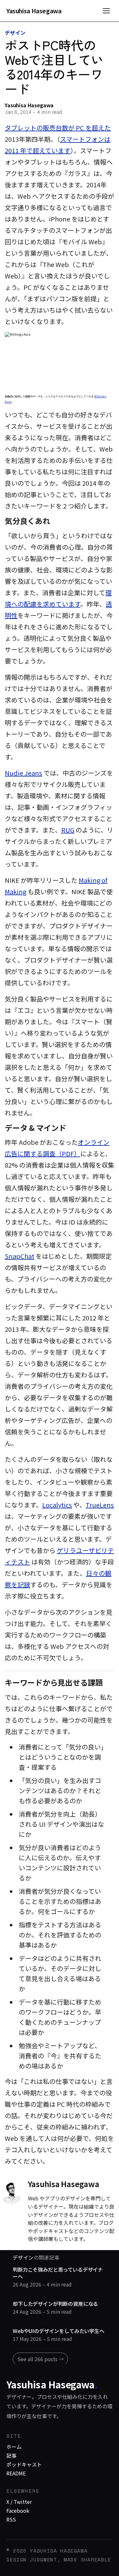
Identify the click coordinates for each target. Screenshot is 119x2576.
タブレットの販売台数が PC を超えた (58, 128)
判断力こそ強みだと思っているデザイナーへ (58, 2273)
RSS (11, 2519)
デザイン (15, 33)
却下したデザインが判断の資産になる (55, 2304)
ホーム (14, 2447)
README (16, 2473)
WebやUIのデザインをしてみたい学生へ (59, 2331)
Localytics (57, 1505)
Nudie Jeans (23, 773)
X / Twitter (19, 2502)
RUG (68, 830)
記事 (11, 2455)
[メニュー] (106, 11)
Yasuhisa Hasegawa (34, 11)
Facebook (18, 2511)
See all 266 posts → (41, 2359)
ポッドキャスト (24, 2464)
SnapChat (20, 1256)
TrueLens (100, 1505)
